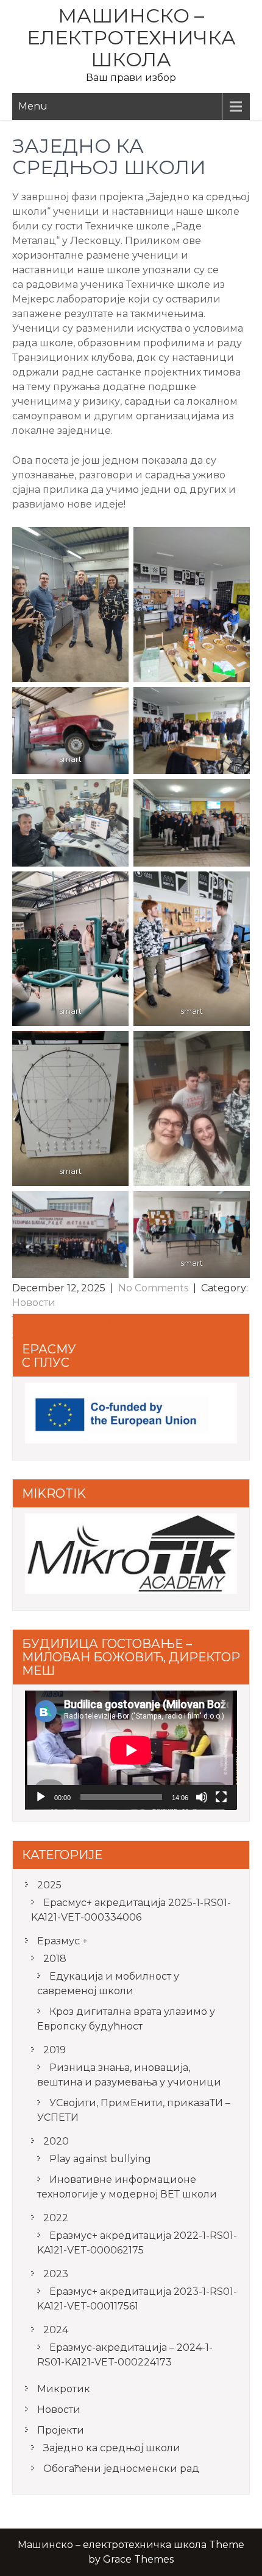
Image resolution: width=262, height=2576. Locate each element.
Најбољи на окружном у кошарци (163, 1349)
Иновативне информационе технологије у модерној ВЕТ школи (127, 2187)
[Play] (41, 1797)
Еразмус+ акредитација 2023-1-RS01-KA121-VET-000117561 (137, 2299)
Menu (33, 106)
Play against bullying (100, 2159)
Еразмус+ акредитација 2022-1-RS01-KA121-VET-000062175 (137, 2243)
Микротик (64, 2389)
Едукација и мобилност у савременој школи (108, 1984)
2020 (56, 2141)
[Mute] (202, 1797)
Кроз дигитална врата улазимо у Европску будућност (126, 2019)
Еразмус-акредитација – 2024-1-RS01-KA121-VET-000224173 (125, 2355)
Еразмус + (62, 1941)
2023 (56, 2274)
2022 (56, 2218)
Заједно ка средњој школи (112, 2448)
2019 (55, 2050)
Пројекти (61, 2430)
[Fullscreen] (221, 1797)
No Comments (153, 1288)
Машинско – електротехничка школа (131, 37)
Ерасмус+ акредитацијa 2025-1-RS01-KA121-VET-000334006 (131, 1910)
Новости (34, 1303)
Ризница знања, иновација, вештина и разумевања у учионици (129, 2075)
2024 (56, 2330)
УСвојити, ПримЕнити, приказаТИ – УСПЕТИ (134, 2110)
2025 (49, 1885)
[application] (131, 1750)
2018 (55, 1959)
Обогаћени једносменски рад (121, 2469)
